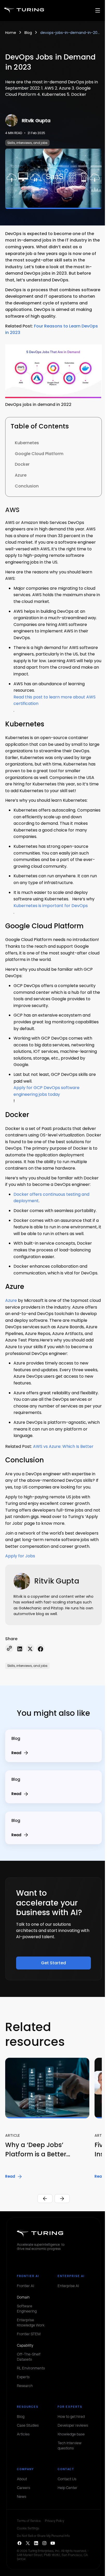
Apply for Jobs (20, 1556)
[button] (50, 2119)
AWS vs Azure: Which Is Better (63, 1446)
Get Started (53, 1963)
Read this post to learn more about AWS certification (55, 700)
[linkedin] (20, 1649)
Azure (11, 1300)
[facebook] (41, 1649)
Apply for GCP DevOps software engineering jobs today (46, 1091)
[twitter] (30, 1649)
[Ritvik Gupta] (11, 120)
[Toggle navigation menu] (98, 10)
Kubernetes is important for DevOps (51, 906)
